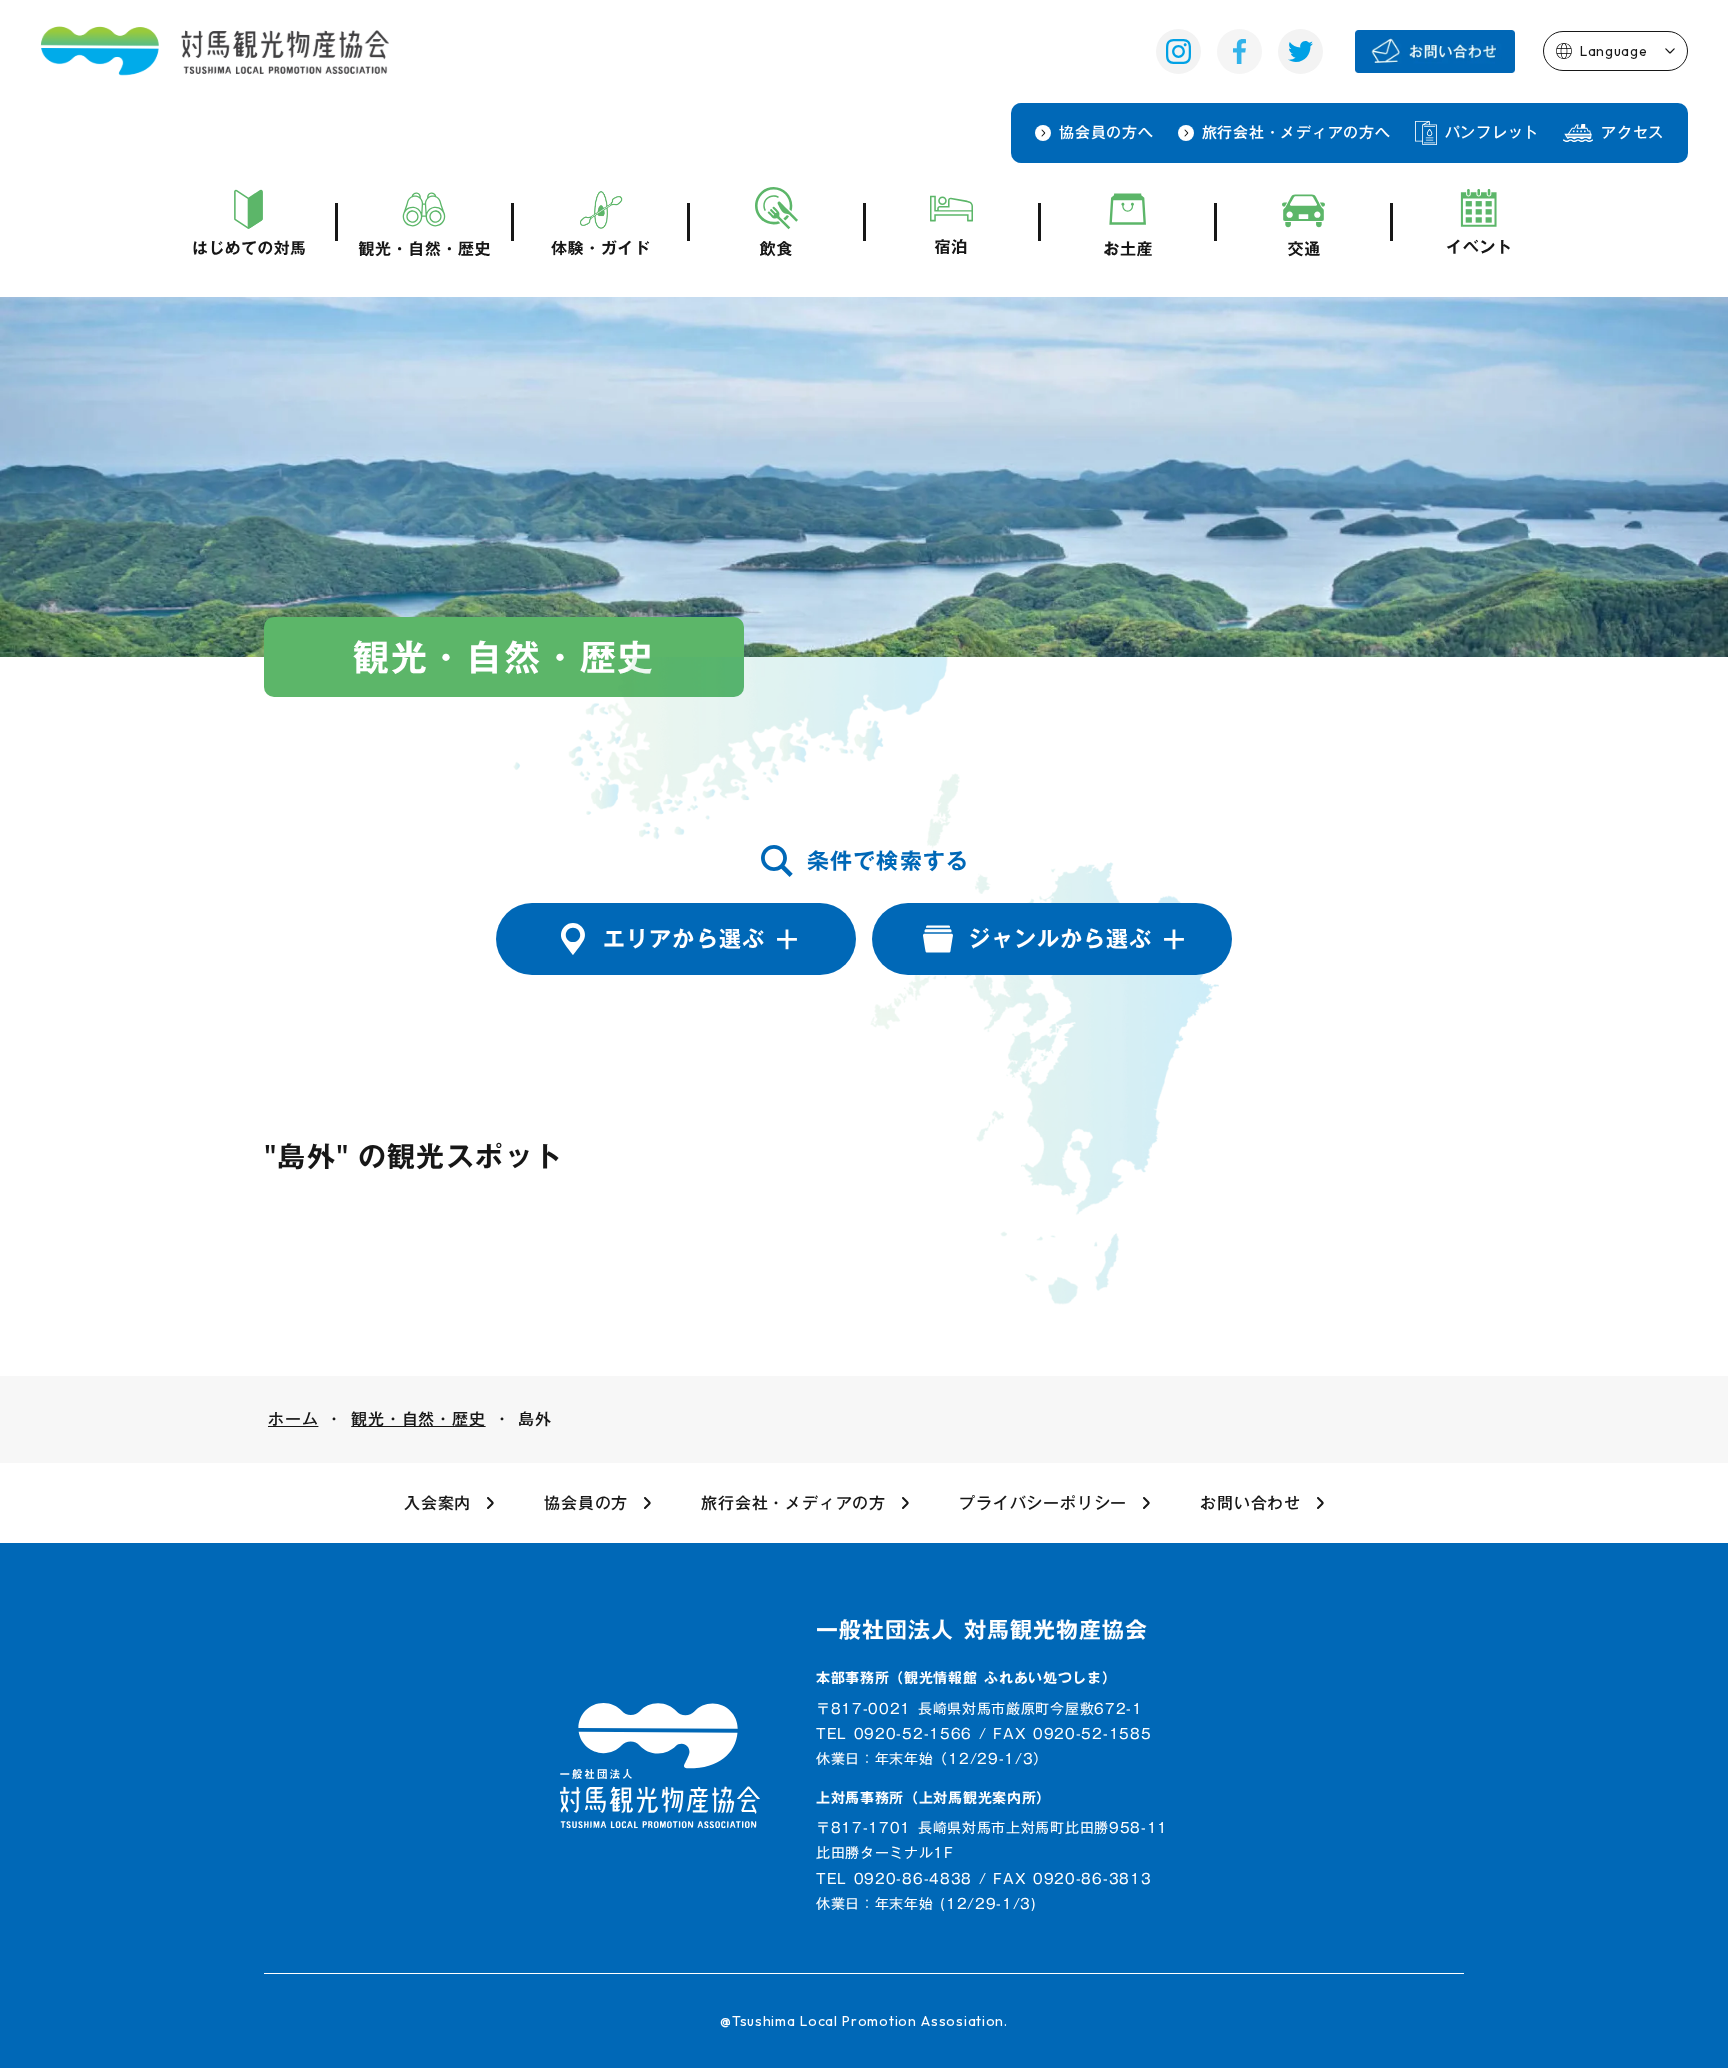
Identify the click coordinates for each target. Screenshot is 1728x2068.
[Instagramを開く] (1178, 51)
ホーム (293, 1419)
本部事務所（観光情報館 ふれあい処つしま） (966, 1679)
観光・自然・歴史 (418, 1419)
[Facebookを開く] (1239, 51)
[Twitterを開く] (1300, 51)
